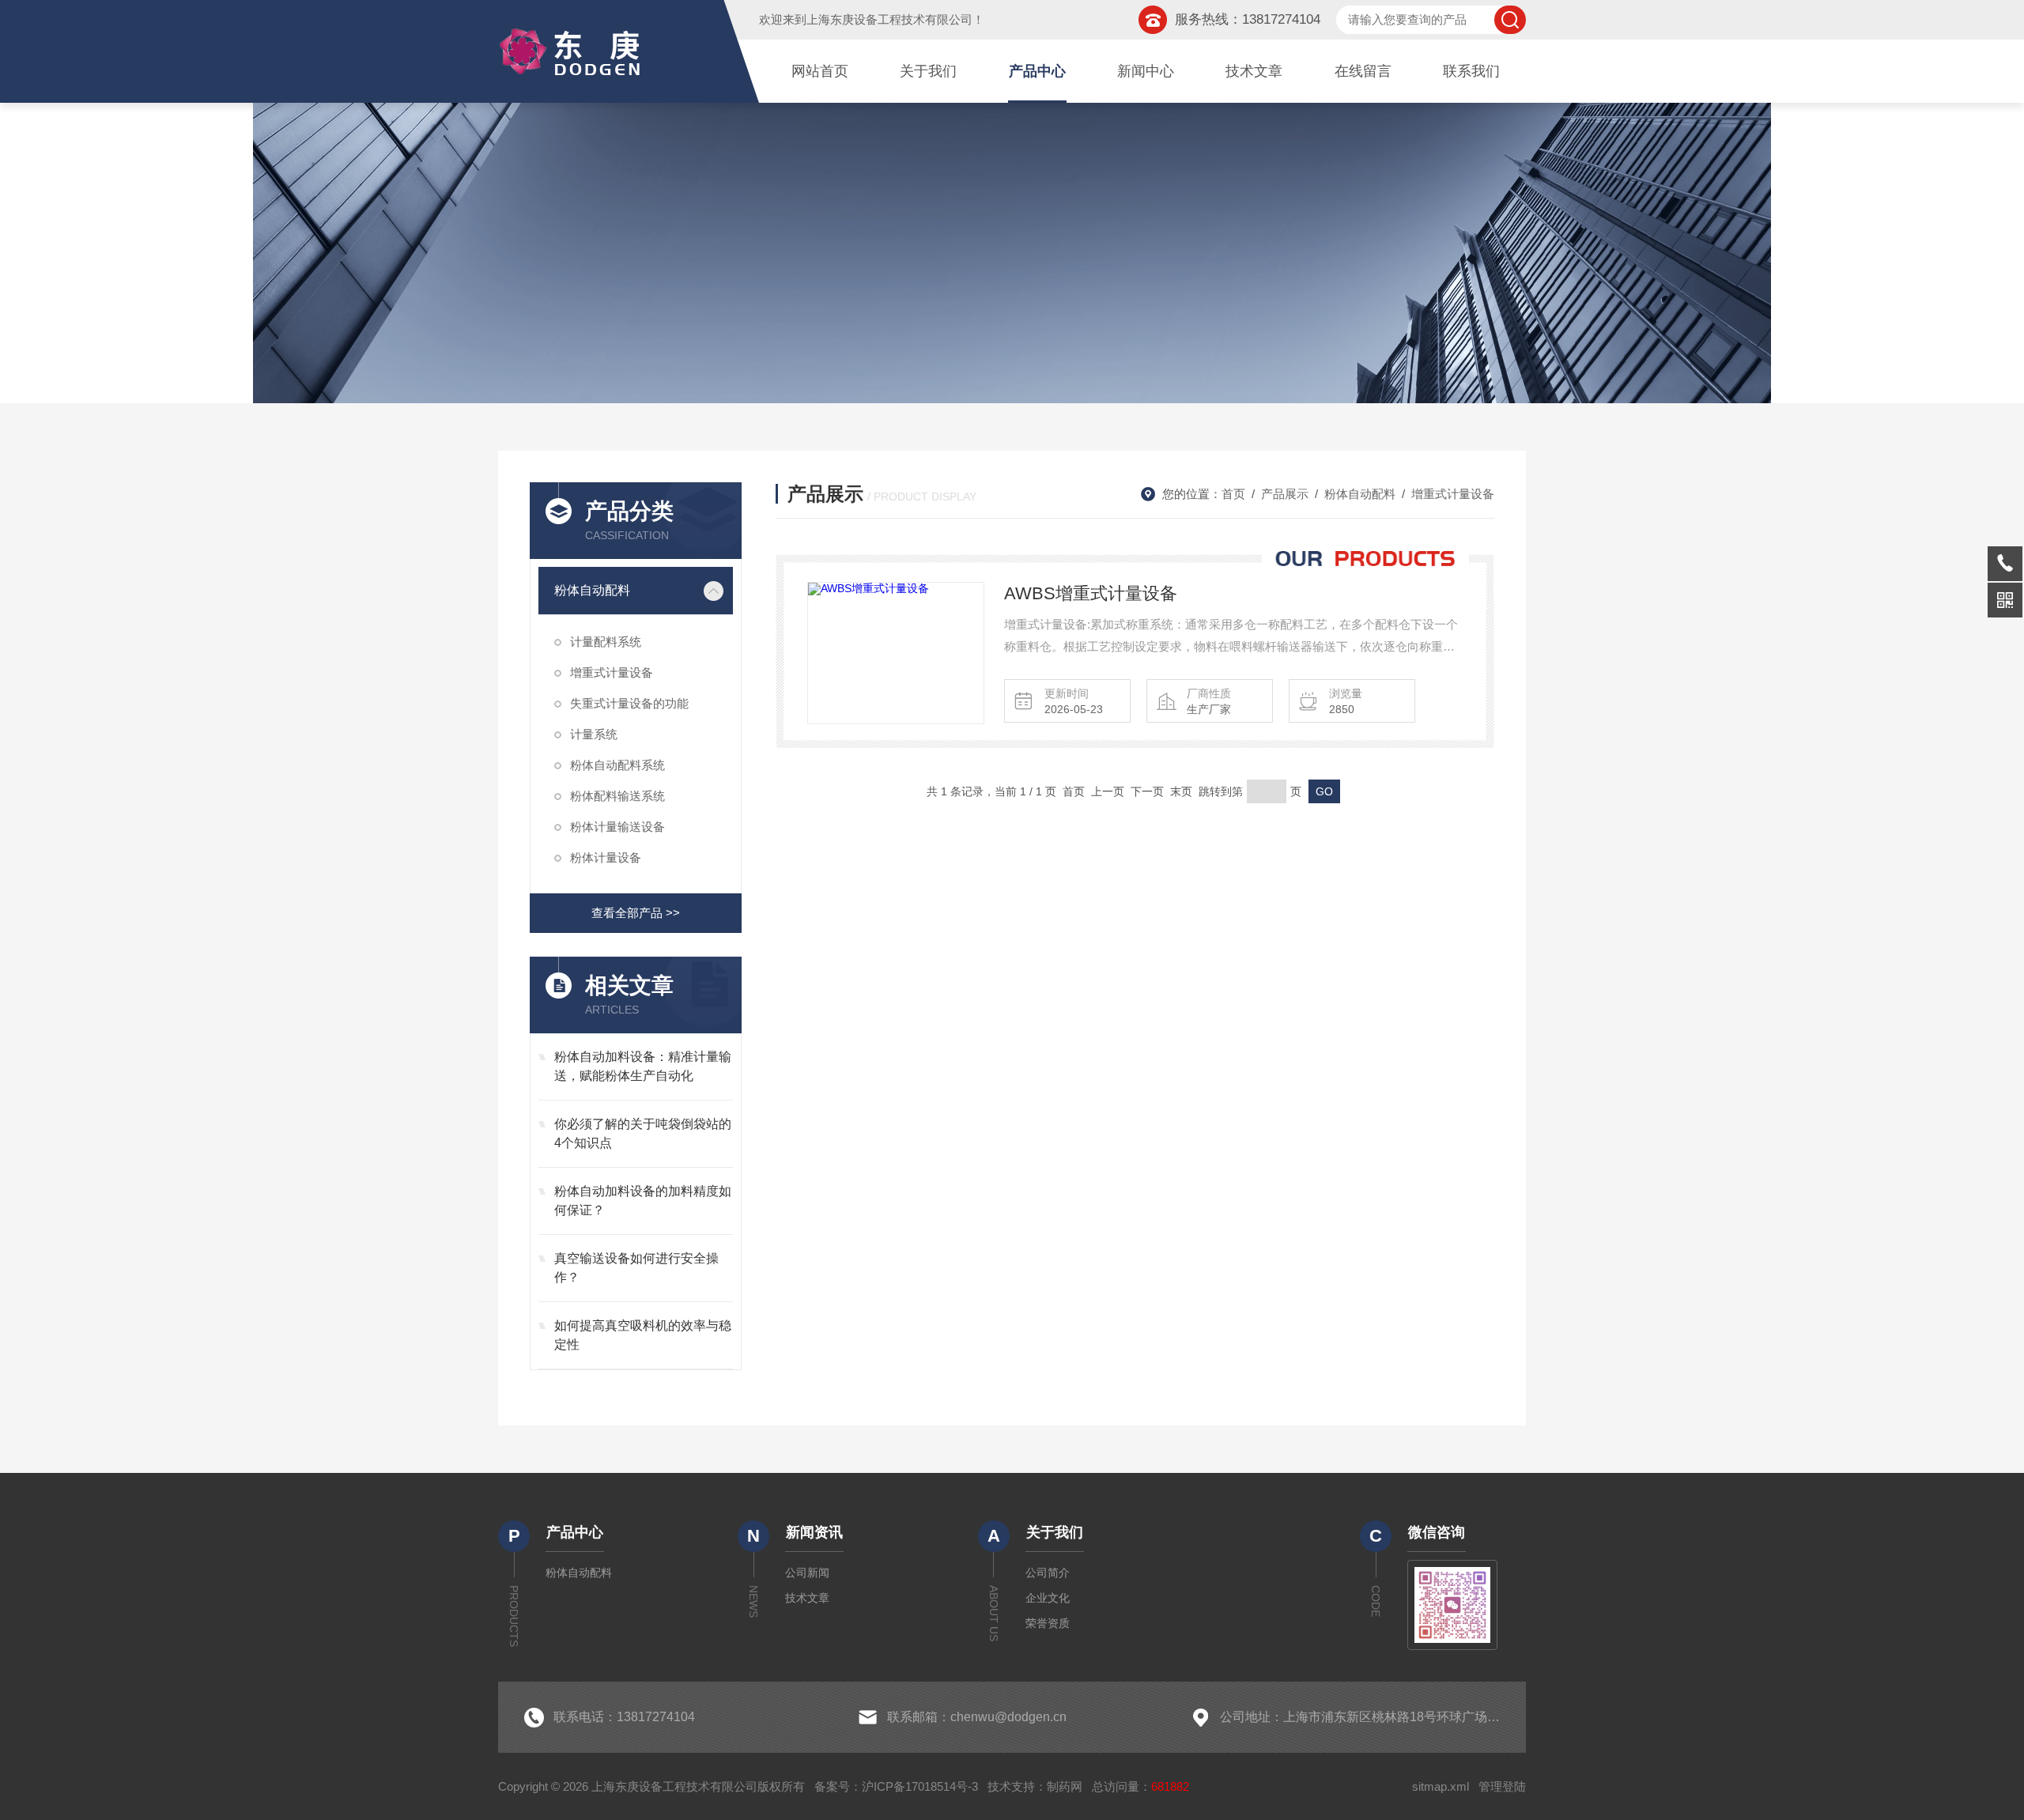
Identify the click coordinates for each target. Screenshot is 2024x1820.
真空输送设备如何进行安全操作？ (636, 1268)
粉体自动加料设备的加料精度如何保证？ (643, 1201)
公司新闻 (807, 1573)
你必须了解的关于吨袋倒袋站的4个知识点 (643, 1133)
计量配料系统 (606, 642)
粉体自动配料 (592, 590)
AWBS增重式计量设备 (1091, 593)
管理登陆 (1502, 1786)
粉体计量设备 (606, 857)
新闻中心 (1146, 71)
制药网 (1065, 1786)
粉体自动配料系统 (617, 765)
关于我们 (928, 71)
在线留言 (1363, 71)
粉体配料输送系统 (617, 796)
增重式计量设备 (612, 672)
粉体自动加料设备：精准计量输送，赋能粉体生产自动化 (643, 1066)
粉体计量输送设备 (617, 827)
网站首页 (820, 71)
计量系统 (594, 734)
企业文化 (1048, 1598)
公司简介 (1048, 1573)
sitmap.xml (1441, 1786)
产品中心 (1037, 71)
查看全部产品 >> (636, 913)
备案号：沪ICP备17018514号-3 (896, 1786)
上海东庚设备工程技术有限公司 (889, 19)
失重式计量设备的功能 (629, 703)
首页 (1233, 494)
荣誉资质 (1048, 1623)
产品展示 (1285, 494)
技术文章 (1254, 71)
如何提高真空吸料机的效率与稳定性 (643, 1335)
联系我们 (1471, 71)
